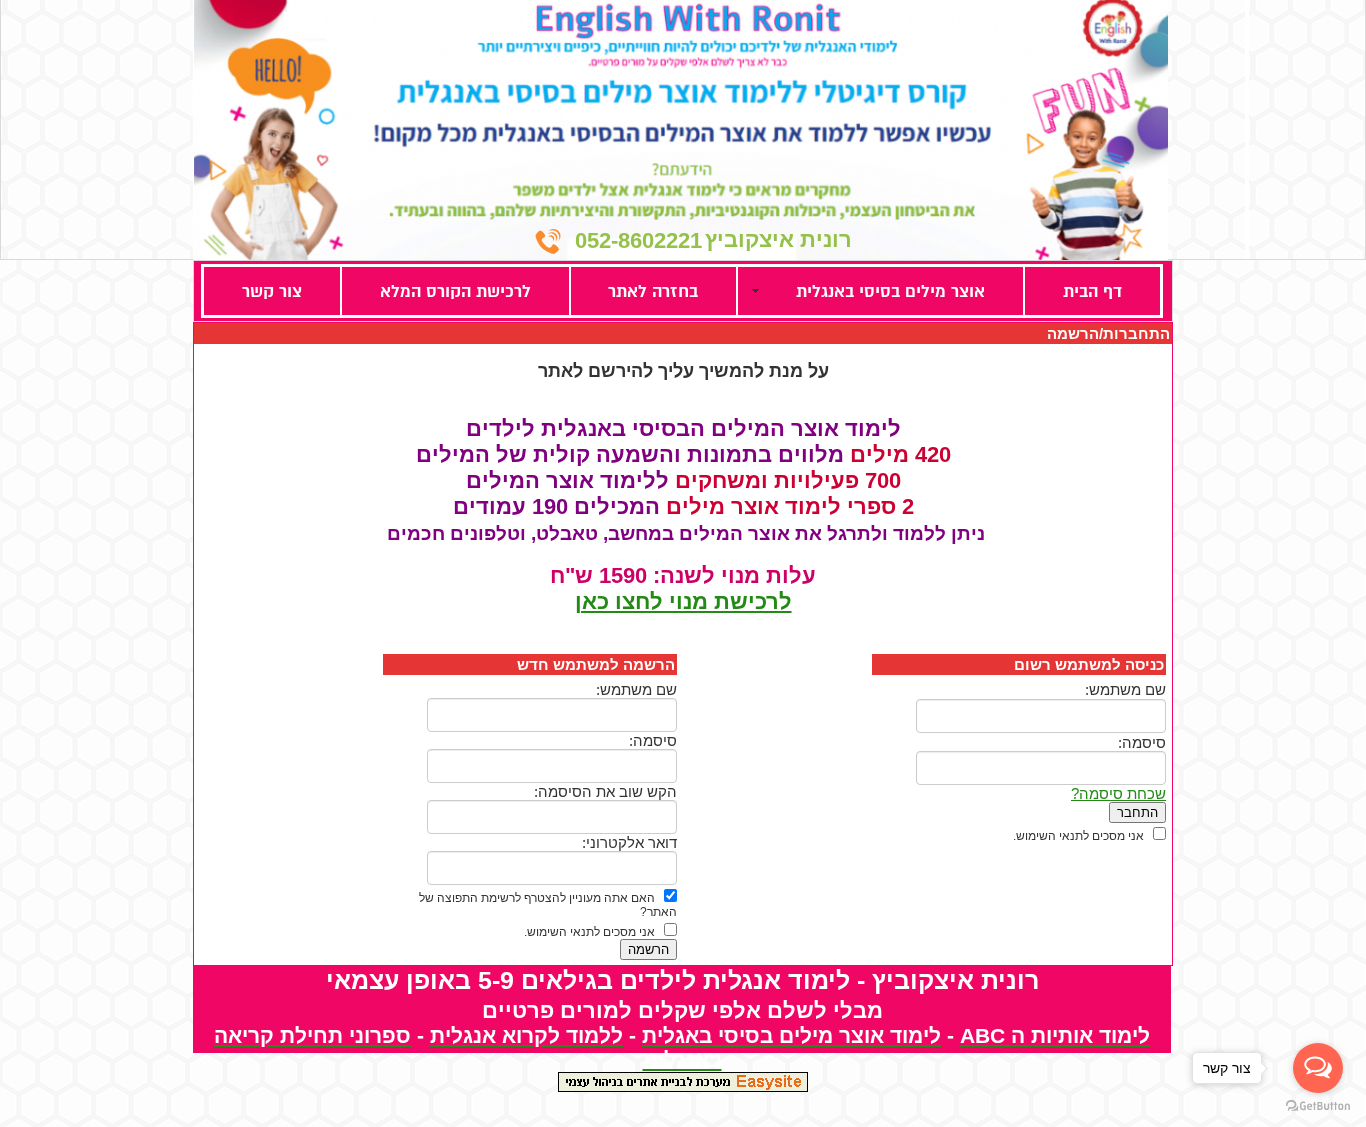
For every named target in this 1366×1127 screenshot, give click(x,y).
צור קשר (272, 291)
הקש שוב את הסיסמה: (605, 791)
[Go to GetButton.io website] (1318, 1106)
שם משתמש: (1125, 689)
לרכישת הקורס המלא (455, 291)
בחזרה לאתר (653, 291)
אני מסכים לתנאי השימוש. (1078, 836)
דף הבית (1092, 291)
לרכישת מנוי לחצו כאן (683, 601)
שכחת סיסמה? (1118, 793)
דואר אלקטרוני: (629, 842)
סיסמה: (1142, 742)
